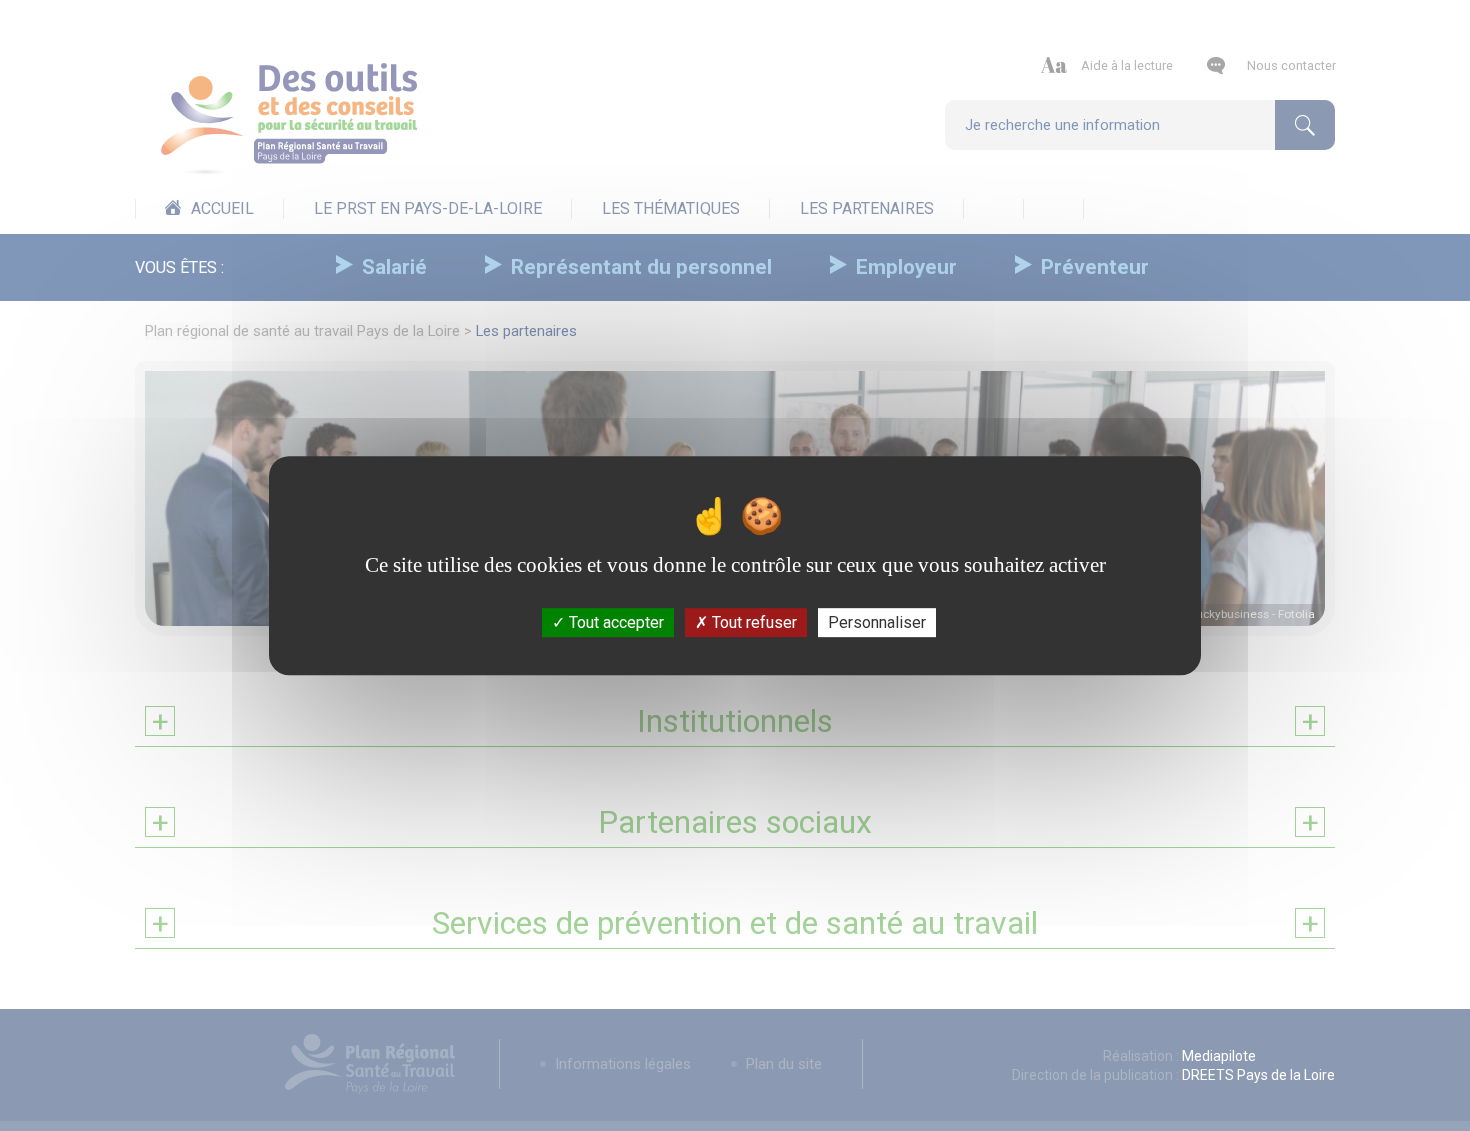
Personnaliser (877, 622)
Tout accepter (614, 622)
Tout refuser (752, 622)
